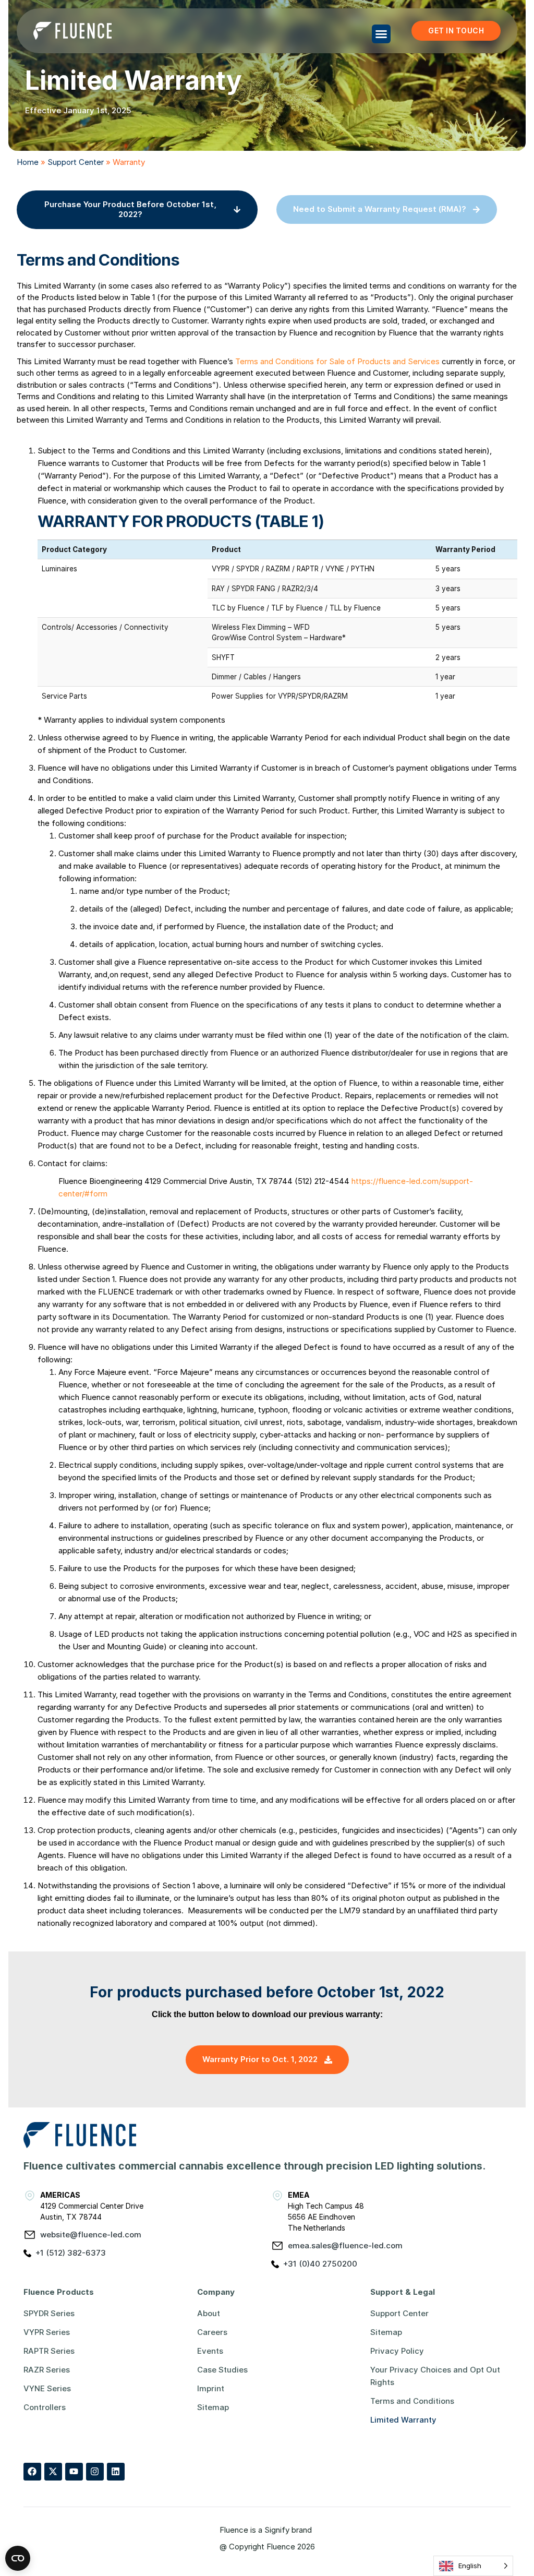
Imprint (211, 2388)
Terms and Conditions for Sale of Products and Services (338, 361)
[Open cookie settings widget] (18, 2558)
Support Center (76, 162)
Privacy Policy (397, 2351)
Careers (212, 2332)
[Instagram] (95, 2472)
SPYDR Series (49, 2313)
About (209, 2313)
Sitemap (213, 2407)
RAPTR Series (49, 2351)
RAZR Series (47, 2370)
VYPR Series (47, 2332)
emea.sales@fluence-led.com (345, 2245)
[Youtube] (74, 2472)
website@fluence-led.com (91, 2234)
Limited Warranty (403, 2420)
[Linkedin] (116, 2472)
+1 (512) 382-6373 (71, 2253)
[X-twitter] (53, 2472)
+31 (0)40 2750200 (320, 2264)
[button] (381, 34)
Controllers (45, 2407)
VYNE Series (47, 2388)
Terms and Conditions (412, 2401)
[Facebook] (32, 2472)
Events (210, 2351)
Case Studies (222, 2370)
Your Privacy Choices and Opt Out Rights (435, 2376)
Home (28, 162)
